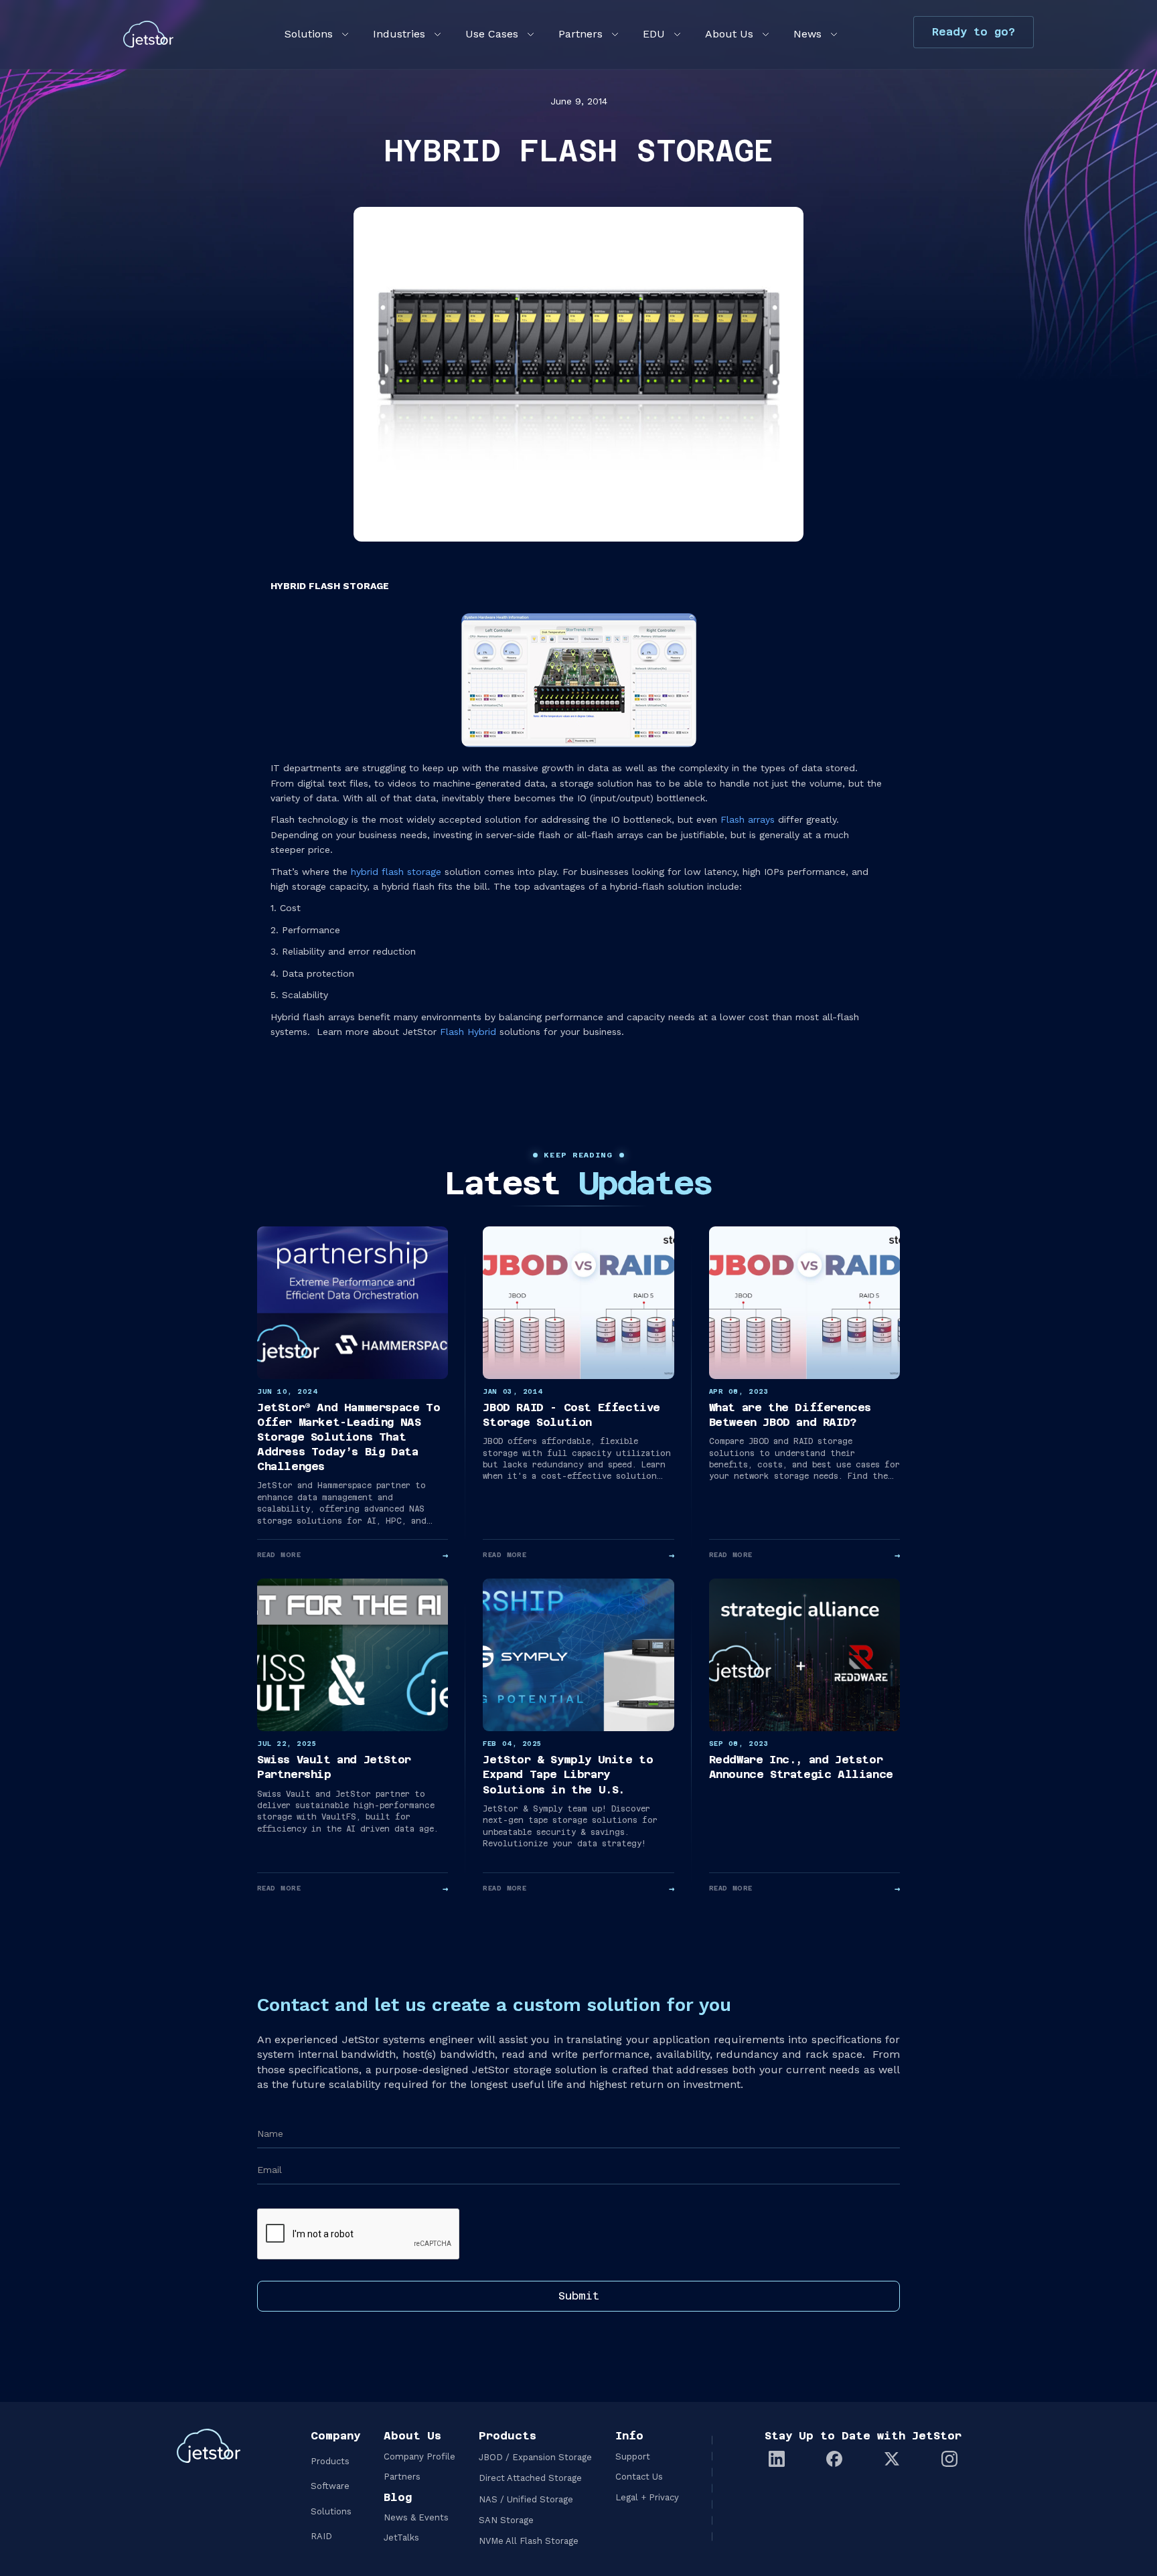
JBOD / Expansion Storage (535, 2457)
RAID (321, 2536)
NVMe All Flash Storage (529, 2541)
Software (330, 2486)
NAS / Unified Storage (526, 2499)
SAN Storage (506, 2520)
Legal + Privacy (647, 2497)
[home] (148, 34)
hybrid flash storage (396, 872)
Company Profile (419, 2457)
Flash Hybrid (468, 1032)
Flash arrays (748, 819)
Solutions (331, 2511)
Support (633, 2457)
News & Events (416, 2517)
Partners (402, 2477)
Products (330, 2461)
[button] (315, 34)
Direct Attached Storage (530, 2478)
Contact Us (639, 2477)
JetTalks (401, 2538)
